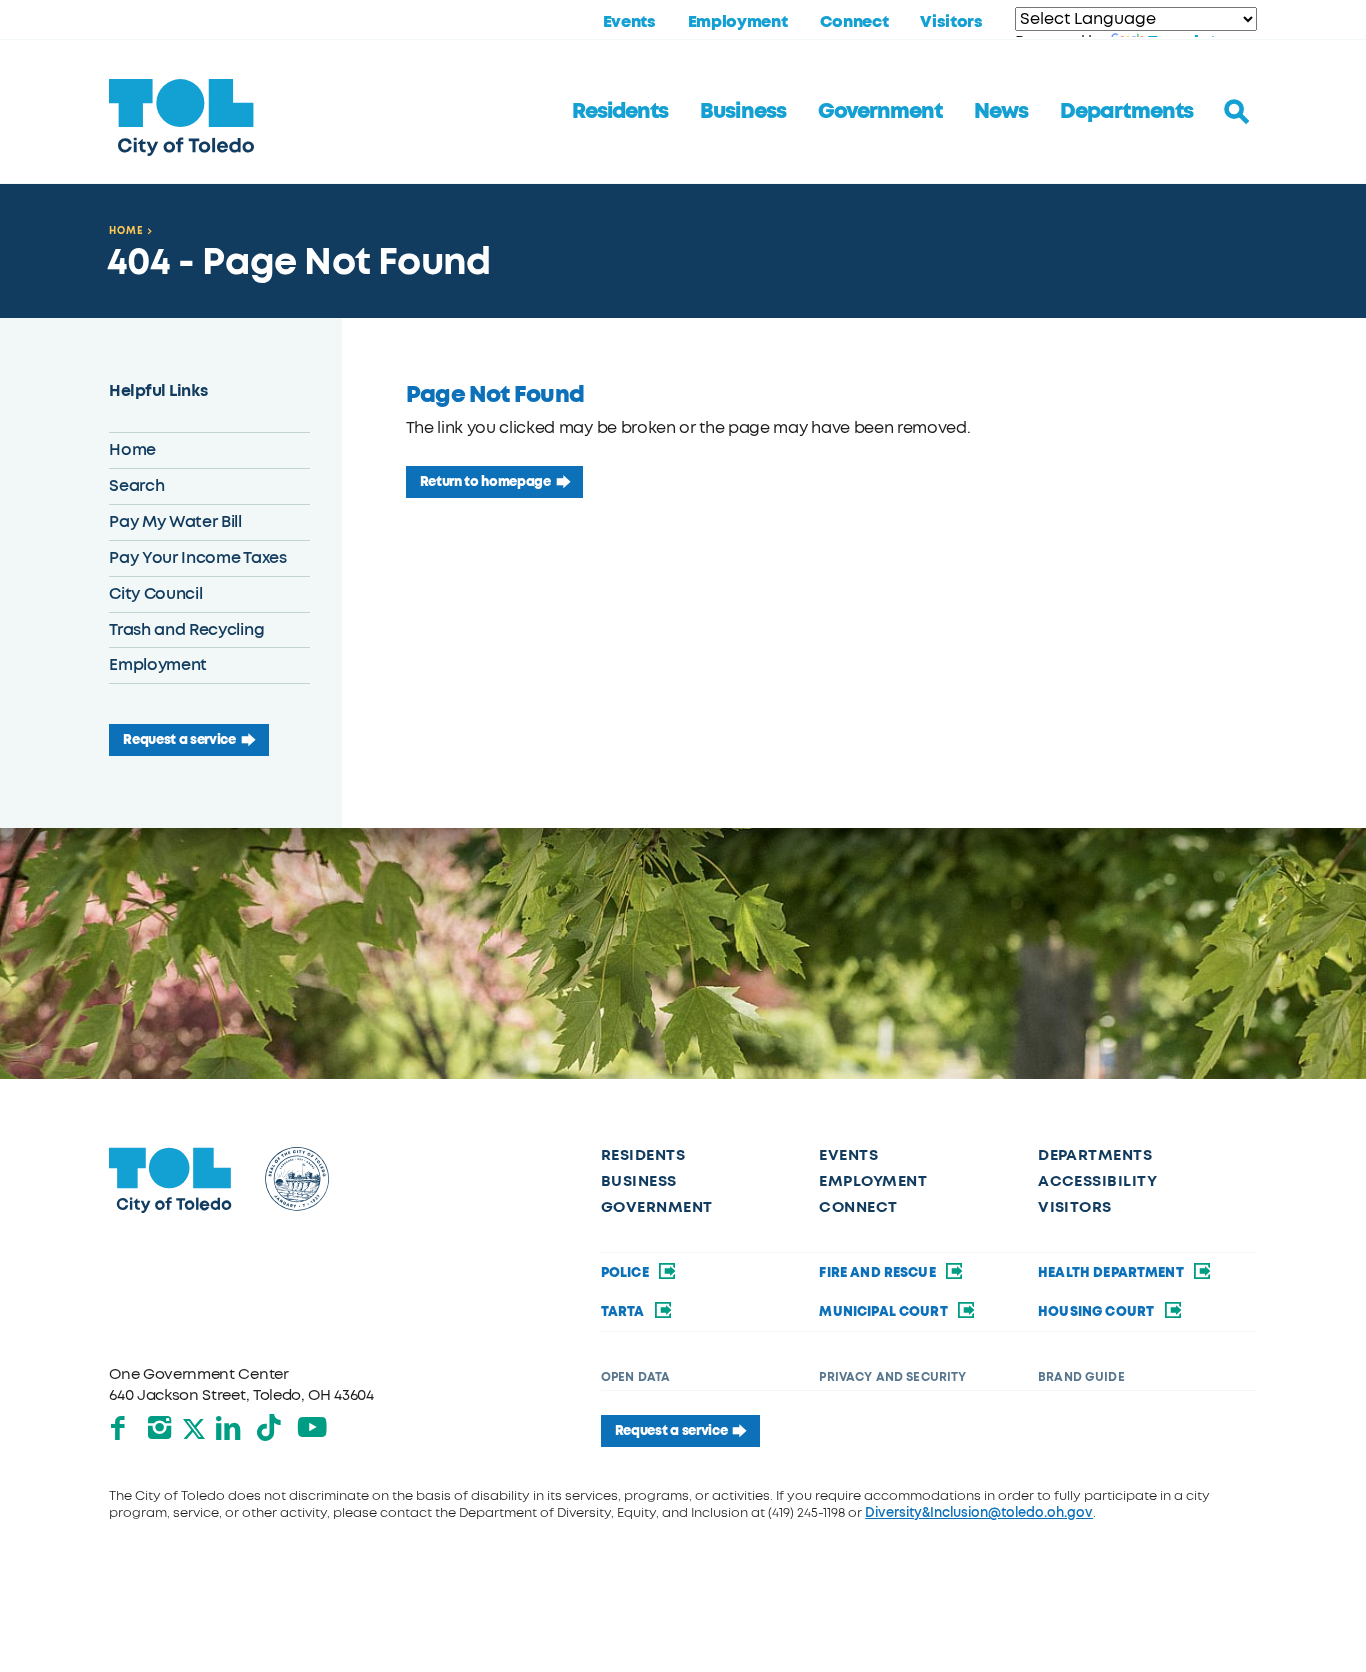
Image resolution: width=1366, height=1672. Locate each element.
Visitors (951, 22)
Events (629, 22)
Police (626, 1272)
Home (126, 230)
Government (880, 111)
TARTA (624, 1311)
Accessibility (1097, 1181)
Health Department (1112, 1272)
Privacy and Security (892, 1377)
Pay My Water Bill (175, 521)
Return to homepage (485, 481)
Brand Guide (1081, 1377)
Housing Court (1097, 1311)
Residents (620, 111)
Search (136, 485)
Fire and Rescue (879, 1272)
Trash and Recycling (186, 629)
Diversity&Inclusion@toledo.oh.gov (979, 1512)
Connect (854, 22)
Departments (1126, 111)
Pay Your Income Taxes (197, 557)
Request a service (179, 739)
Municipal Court (885, 1311)
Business (742, 111)
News (1001, 111)
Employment (738, 22)
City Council (155, 593)
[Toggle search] (1237, 112)
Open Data (635, 1377)
